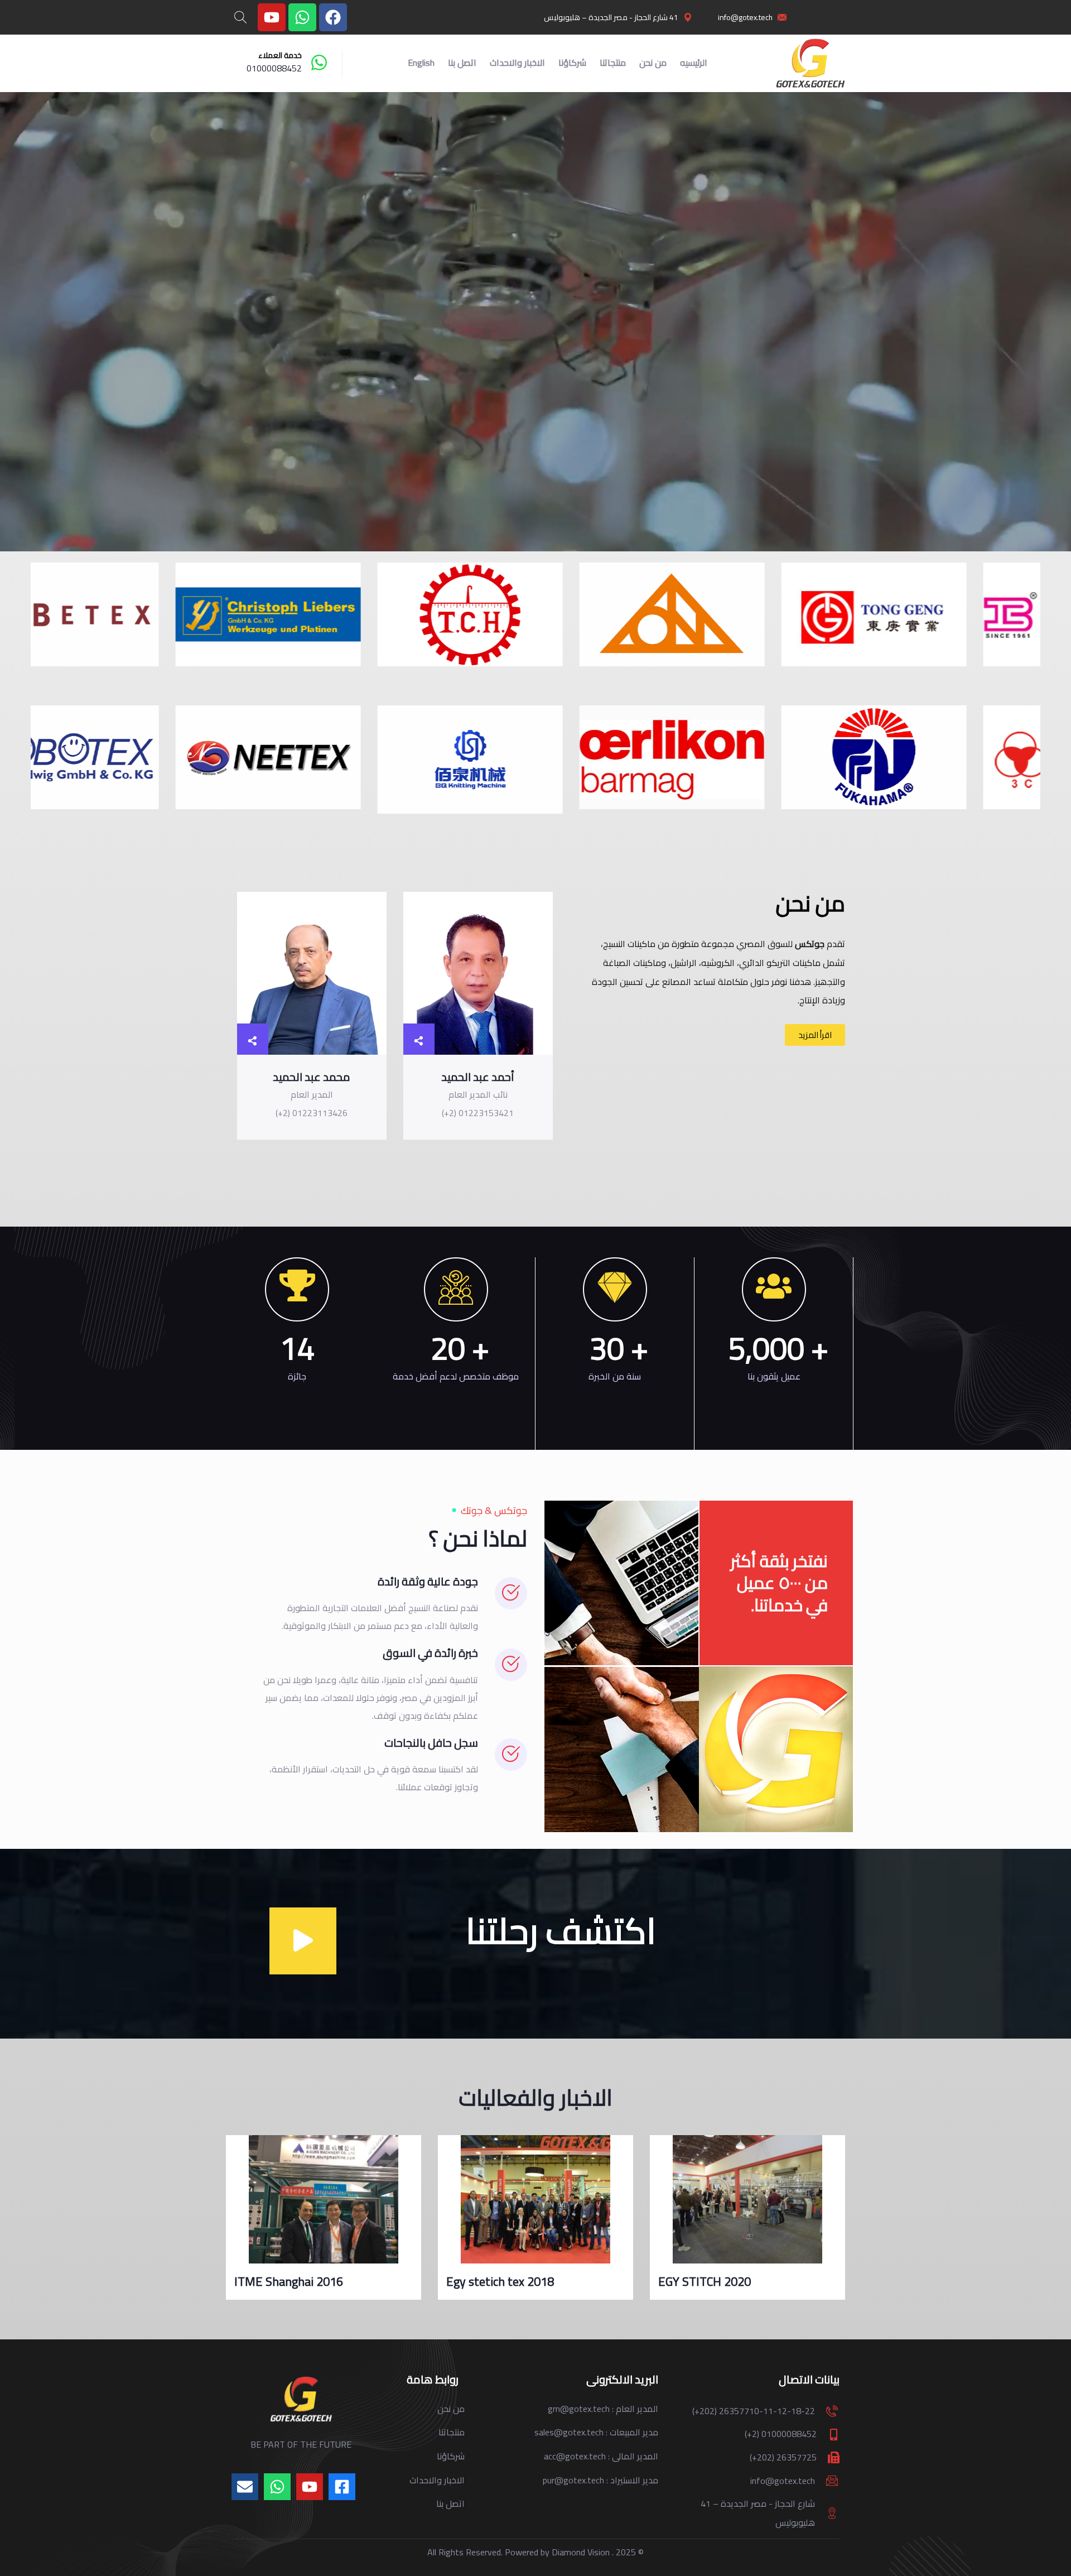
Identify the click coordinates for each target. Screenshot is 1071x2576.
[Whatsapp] (302, 17)
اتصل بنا (462, 63)
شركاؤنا (572, 63)
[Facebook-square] (342, 2487)
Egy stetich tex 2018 (712, 2281)
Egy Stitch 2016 (276, 2281)
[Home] (810, 64)
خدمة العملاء (280, 55)
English (421, 63)
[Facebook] (333, 17)
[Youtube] (272, 17)
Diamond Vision (581, 2552)
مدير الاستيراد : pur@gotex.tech (600, 2480)
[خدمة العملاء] (319, 63)
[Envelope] (245, 2487)
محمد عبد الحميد (312, 1077)
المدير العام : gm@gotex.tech (603, 2409)
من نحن (653, 63)
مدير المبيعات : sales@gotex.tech (596, 2432)
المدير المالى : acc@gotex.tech (601, 2456)
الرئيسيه (694, 63)
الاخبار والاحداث (517, 63)
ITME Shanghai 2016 (501, 2281)
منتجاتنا (613, 63)
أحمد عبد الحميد (478, 1077)
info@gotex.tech (783, 2481)
